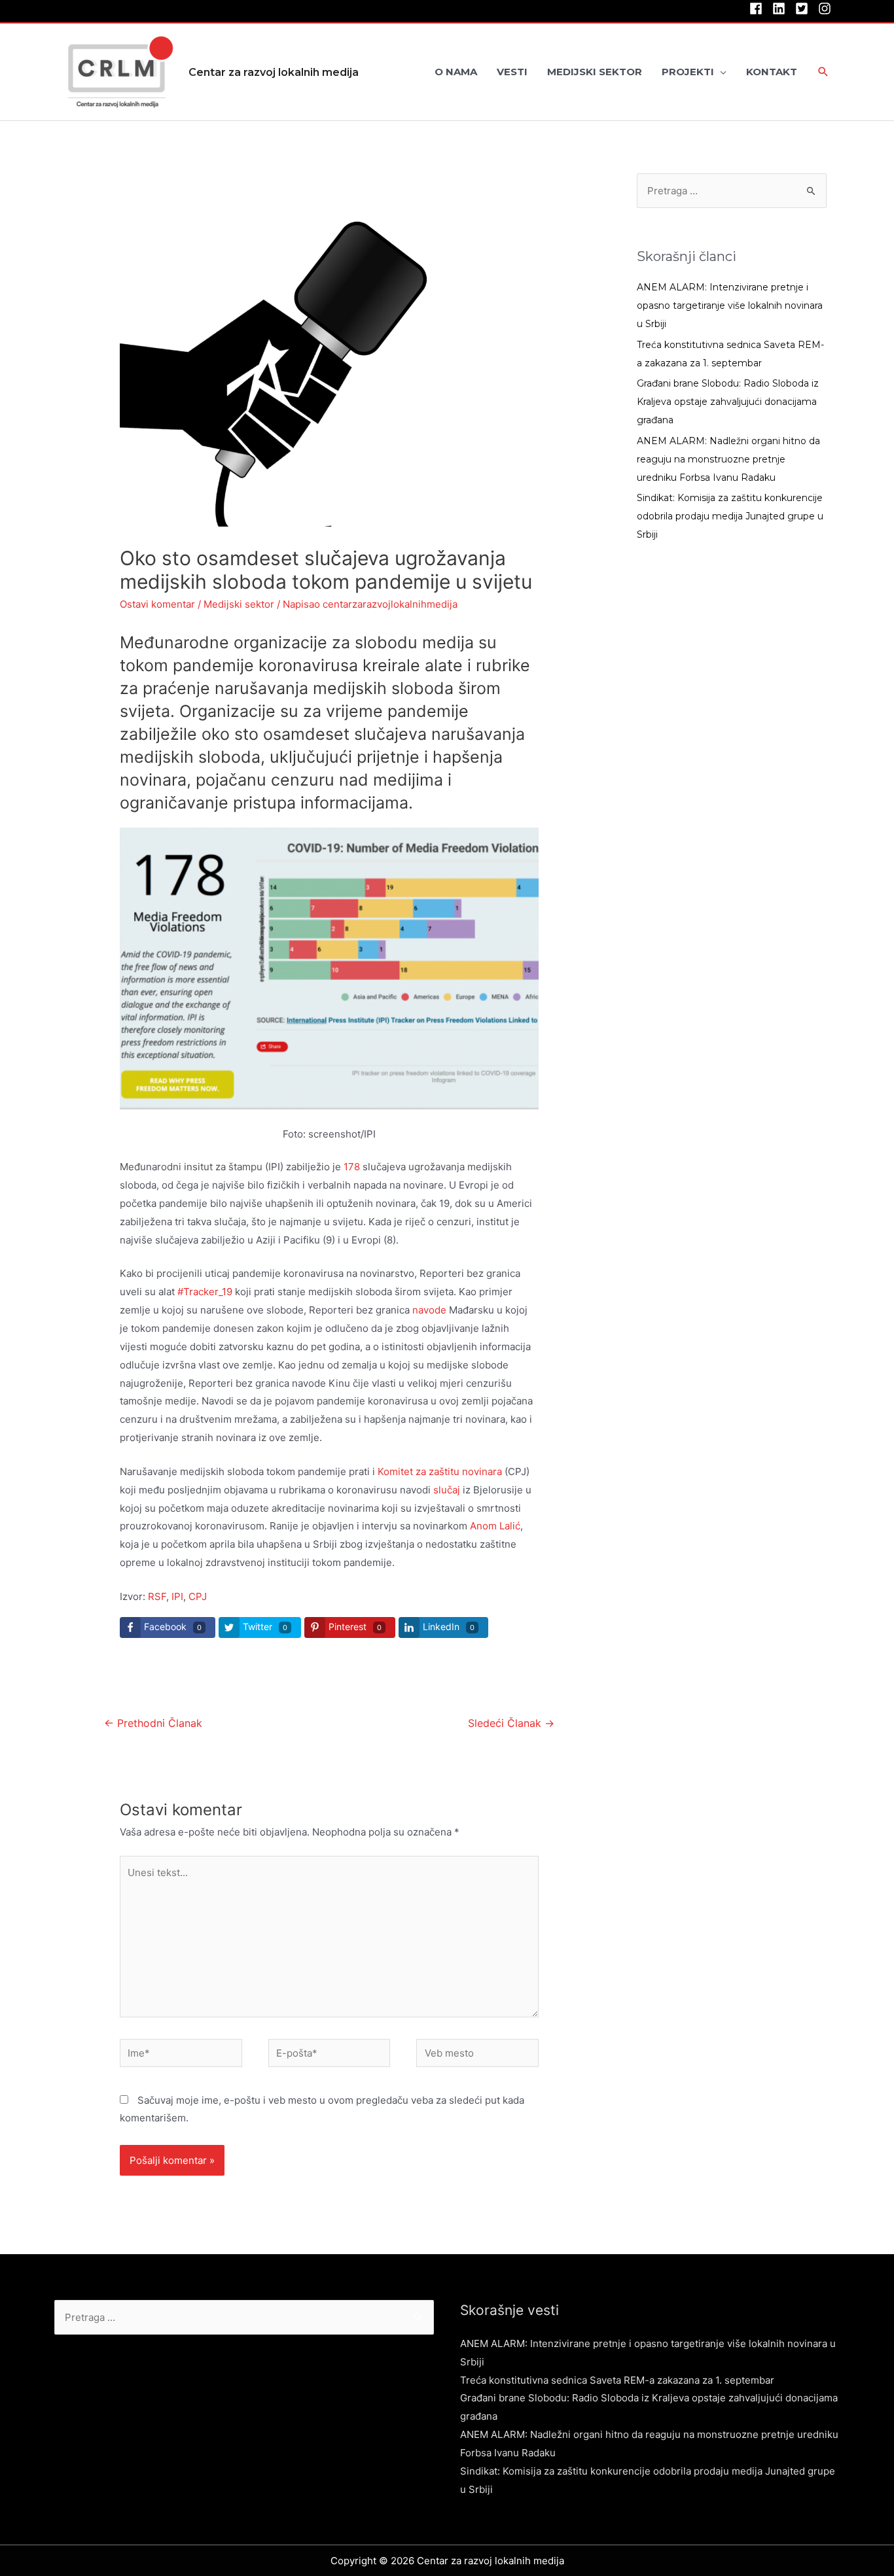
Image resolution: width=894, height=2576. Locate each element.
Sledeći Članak (511, 1723)
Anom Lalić (495, 1526)
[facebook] (760, 9)
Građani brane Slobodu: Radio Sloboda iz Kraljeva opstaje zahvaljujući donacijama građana (728, 402)
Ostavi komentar (157, 604)
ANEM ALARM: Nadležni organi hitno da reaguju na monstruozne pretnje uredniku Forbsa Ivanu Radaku (728, 459)
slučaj (447, 1490)
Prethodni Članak (153, 1723)
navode (429, 1310)
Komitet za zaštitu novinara (440, 1471)
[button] (823, 73)
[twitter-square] (805, 9)
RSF (157, 1596)
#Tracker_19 (205, 1292)
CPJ (198, 1596)
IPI (177, 1596)
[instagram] (827, 9)
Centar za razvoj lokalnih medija (274, 72)
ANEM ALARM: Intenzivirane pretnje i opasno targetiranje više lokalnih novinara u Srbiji (730, 305)
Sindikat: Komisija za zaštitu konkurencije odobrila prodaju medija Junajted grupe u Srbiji (730, 516)
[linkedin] (782, 9)
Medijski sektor (239, 604)
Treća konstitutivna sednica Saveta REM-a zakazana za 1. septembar (617, 2380)
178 (353, 1167)
